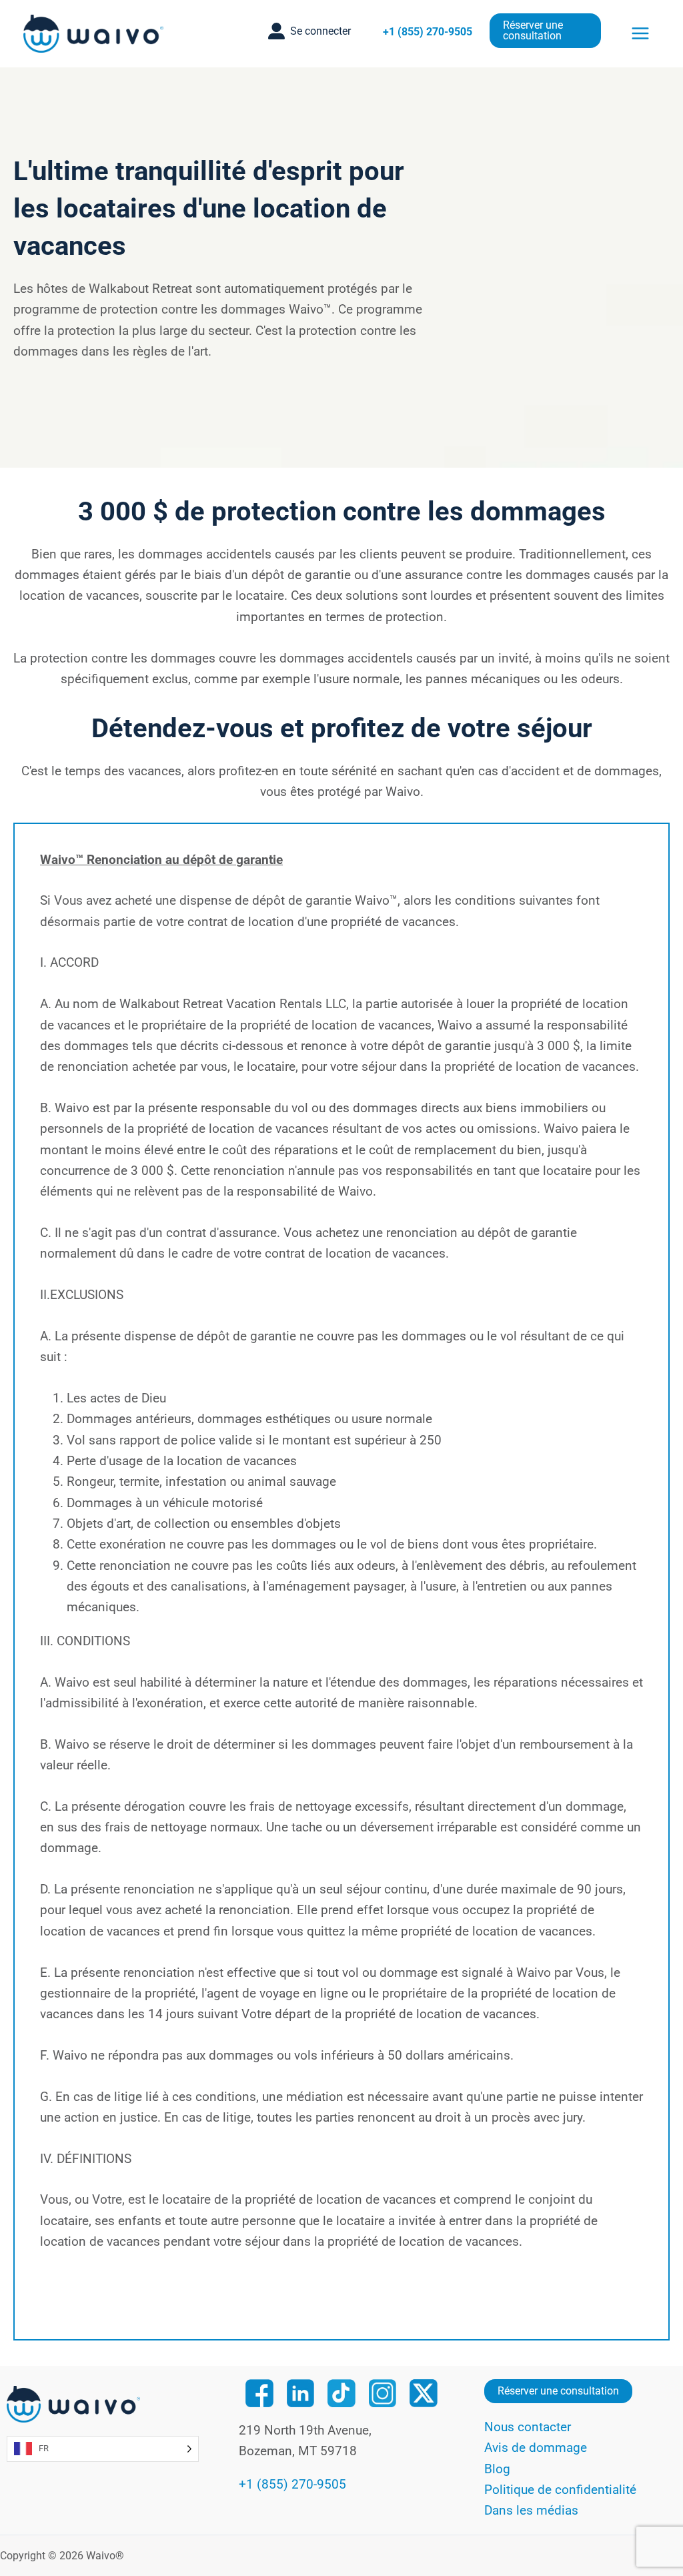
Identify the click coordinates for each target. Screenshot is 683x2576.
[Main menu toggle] (641, 33)
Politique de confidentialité (560, 2490)
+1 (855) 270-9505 (428, 32)
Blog (497, 2469)
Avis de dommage (536, 2448)
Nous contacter (528, 2427)
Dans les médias (531, 2510)
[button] (309, 31)
